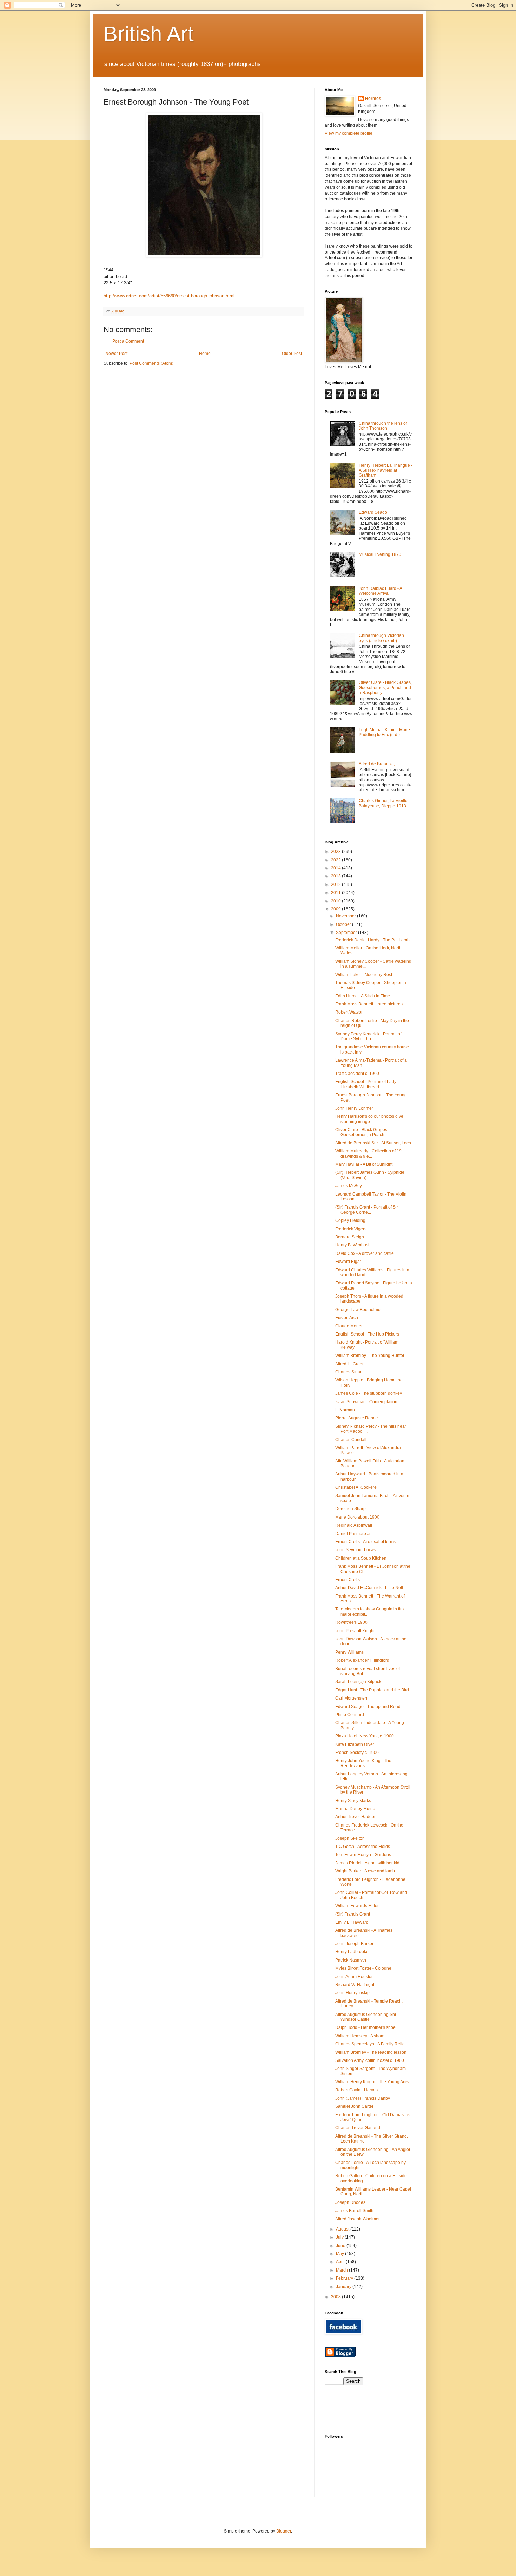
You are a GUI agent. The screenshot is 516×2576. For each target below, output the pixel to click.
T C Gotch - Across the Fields (363, 1847)
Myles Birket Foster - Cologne (363, 1968)
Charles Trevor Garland (358, 2128)
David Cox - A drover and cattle (365, 1253)
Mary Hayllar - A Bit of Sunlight (364, 1164)
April (341, 2262)
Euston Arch (347, 1318)
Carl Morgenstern (352, 1698)
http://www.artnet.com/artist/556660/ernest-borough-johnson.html (169, 296)
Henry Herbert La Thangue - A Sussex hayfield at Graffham (386, 470)
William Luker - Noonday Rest (364, 975)
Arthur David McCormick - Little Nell (369, 1588)
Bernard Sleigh (350, 1237)
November (346, 916)
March (342, 2270)
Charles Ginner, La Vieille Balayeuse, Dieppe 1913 (383, 803)
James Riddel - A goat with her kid (367, 1863)
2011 (336, 893)
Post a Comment (128, 341)
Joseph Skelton (350, 1838)
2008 (336, 2297)
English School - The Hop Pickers (367, 1334)
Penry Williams (349, 1652)
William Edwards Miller (357, 1906)
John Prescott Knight (355, 1631)
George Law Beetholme (358, 1310)
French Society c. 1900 (357, 1753)
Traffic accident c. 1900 (357, 1074)
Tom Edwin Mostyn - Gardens (363, 1855)
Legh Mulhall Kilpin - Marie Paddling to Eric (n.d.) (384, 732)
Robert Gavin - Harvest (357, 2090)
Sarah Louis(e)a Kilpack (358, 1682)
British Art (149, 34)
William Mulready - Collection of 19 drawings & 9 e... (368, 1154)
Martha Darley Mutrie (355, 1809)
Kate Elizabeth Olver (355, 1744)
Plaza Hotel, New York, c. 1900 (365, 1736)
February (345, 2278)
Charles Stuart (349, 1372)
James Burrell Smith (354, 2211)
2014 (336, 868)
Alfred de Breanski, (377, 764)
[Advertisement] (406, 2396)
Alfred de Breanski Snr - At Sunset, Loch (373, 1143)
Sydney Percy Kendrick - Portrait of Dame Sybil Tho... (368, 1036)
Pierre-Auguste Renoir (357, 1418)
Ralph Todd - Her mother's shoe (365, 2027)
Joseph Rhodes (350, 2202)
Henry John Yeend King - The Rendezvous (363, 1763)
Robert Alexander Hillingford (362, 1660)
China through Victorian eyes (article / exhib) (381, 638)
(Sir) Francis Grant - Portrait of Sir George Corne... (367, 1210)
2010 (336, 901)
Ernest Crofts (348, 1580)
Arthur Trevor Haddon (356, 1817)
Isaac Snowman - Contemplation (366, 1402)
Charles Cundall (351, 1440)
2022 (336, 860)
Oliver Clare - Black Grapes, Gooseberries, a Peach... (362, 1132)
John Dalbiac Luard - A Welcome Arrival (380, 591)
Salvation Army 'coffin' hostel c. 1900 (370, 2060)
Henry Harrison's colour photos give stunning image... (369, 1119)
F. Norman (345, 1410)
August (343, 2229)
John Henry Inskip (352, 1993)
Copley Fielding (350, 1220)
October (344, 924)
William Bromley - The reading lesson (371, 2052)
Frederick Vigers (351, 1229)
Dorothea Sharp (350, 1509)
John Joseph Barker (354, 1944)
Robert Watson (349, 1012)
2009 (336, 909)
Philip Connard (350, 1715)
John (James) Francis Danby (363, 2098)
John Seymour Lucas (355, 1550)
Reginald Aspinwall (354, 1525)
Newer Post (116, 354)
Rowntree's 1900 (351, 1622)
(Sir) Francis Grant (353, 1914)
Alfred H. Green (350, 1364)
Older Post (292, 354)
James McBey (349, 1186)
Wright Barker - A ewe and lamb (365, 1871)
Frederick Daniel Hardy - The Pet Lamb (372, 940)
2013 (336, 876)
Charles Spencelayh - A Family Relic (370, 2044)
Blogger (284, 2531)
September (347, 933)
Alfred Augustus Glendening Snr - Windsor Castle (367, 2017)
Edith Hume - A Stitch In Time (363, 996)
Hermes (373, 99)
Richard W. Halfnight (355, 1985)
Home (205, 354)
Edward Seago (373, 512)
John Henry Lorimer (354, 1108)
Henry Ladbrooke (352, 1952)
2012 (336, 885)
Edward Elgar (348, 1262)
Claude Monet (349, 1326)
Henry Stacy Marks (353, 1801)
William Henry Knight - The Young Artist (372, 2082)
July (340, 2237)
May (340, 2254)
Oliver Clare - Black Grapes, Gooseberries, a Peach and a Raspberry (385, 688)
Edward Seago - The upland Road (368, 1707)
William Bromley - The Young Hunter (370, 1356)
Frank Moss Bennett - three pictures (369, 1004)
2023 (336, 852)
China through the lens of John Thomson (383, 426)
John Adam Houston (355, 1977)
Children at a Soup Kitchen (361, 1558)
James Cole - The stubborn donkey (369, 1393)
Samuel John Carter (354, 2106)
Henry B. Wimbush (353, 1245)
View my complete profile (349, 133)
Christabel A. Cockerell (357, 1487)
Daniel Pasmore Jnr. (355, 1534)
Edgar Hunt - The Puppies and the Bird (372, 1690)
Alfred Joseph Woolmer (358, 2219)
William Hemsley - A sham (360, 2036)
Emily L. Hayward (352, 1922)
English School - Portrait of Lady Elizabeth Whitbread (366, 1084)
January (344, 2287)
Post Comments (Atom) (151, 363)
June (341, 2246)
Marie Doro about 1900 (357, 1517)
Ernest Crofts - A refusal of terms (365, 1542)
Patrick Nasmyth (351, 1960)
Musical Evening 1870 (380, 554)
